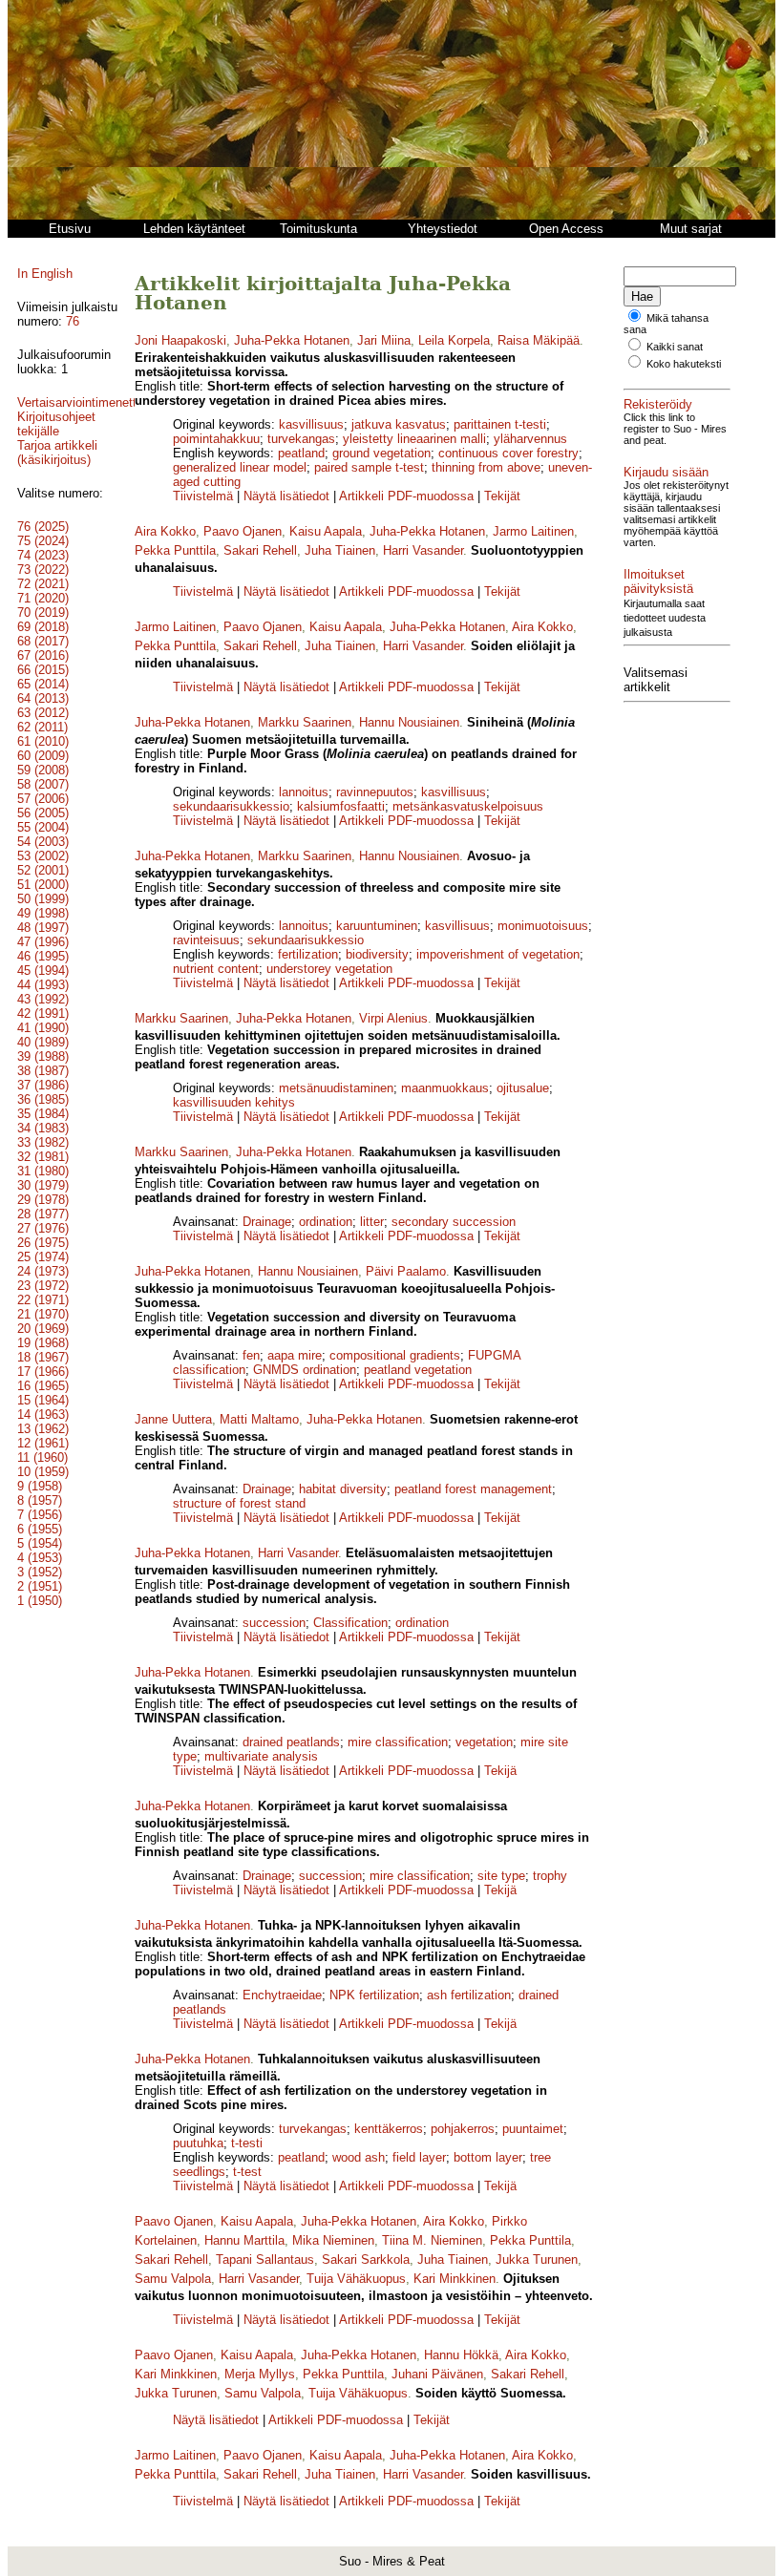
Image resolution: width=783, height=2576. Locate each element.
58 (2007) (43, 784)
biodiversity (377, 954)
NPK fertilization (374, 1995)
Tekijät (502, 496)
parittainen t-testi (500, 424)
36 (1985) (43, 1099)
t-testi (247, 2143)
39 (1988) (43, 1056)
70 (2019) (43, 612)
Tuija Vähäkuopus (356, 2279)
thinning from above (486, 467)
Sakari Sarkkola (366, 2259)
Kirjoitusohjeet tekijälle (56, 424)
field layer (419, 2157)
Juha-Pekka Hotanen (292, 340)
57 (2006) (43, 799)
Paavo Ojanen (243, 531)
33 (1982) (43, 1142)
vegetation (484, 1742)
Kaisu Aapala (326, 531)
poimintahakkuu (216, 439)
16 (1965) (43, 1386)
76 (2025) (43, 527)
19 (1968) (43, 1343)
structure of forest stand (239, 1503)
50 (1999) (43, 899)
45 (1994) (43, 971)
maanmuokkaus (445, 1088)
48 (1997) (43, 928)
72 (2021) (43, 584)
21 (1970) (43, 1314)
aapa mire (295, 1355)
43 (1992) (43, 999)
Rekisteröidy (658, 404)
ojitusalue (523, 1088)
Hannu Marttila (244, 2240)
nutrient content (216, 969)
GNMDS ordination (305, 1370)
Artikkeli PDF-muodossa (406, 496)
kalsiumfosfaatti (341, 806)
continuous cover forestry (508, 453)
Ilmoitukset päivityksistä (658, 581)
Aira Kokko (165, 531)
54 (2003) (43, 842)
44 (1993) (43, 985)
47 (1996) (43, 942)
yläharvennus (530, 439)
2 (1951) (40, 1586)
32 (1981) (43, 1157)
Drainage (267, 1222)
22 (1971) (43, 1300)
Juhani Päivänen (437, 2374)
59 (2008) (43, 770)
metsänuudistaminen (336, 1088)
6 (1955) (40, 1529)
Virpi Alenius (393, 1018)
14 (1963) (43, 1415)
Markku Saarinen (305, 722)
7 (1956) (40, 1515)
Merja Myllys (260, 2374)
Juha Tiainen (340, 550)
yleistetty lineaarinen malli (414, 439)
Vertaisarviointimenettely (85, 402)
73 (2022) (43, 570)
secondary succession (454, 1222)
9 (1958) (40, 1486)
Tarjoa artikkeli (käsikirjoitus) (57, 453)
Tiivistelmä (203, 496)
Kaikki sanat (675, 347)
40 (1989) (43, 1042)
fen (251, 1355)
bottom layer (488, 2157)
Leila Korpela (454, 340)
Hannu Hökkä (461, 2355)
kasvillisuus (311, 424)
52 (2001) (43, 870)
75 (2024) (43, 541)
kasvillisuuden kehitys (234, 1102)
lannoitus (304, 792)
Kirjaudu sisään (666, 472)
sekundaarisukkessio (231, 806)
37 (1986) (43, 1085)
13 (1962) (43, 1429)
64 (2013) (43, 698)
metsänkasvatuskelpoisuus (468, 806)
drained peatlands (291, 1742)
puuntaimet (533, 2129)
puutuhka (198, 2143)
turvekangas (301, 439)
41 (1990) (43, 1028)
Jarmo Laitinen (533, 531)
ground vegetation (381, 453)
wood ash (359, 2157)
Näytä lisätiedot (288, 496)
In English (45, 274)
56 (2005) (43, 813)
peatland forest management (473, 1489)
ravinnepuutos (375, 792)
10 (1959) (43, 1472)
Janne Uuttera (173, 1419)
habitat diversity (343, 1489)
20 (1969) (43, 1329)
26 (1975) (43, 1243)
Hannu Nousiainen (409, 722)
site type (501, 1876)
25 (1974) (43, 1257)
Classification (350, 1623)
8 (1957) (40, 1500)
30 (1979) (43, 1185)
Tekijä (500, 1771)
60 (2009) (43, 756)
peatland (301, 453)
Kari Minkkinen (455, 2279)
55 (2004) (43, 827)
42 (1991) (43, 1014)
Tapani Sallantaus (265, 2259)
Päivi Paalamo (406, 1271)
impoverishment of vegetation (498, 954)
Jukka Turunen (537, 2259)
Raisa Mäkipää (539, 340)
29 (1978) (43, 1200)
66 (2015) (43, 670)
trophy (550, 1876)
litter (372, 1222)
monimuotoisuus (543, 926)
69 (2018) (43, 627)
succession (274, 1623)
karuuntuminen (377, 926)
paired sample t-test (369, 467)
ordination (326, 1222)
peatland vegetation (418, 1370)
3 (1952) (40, 1572)
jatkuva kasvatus (399, 424)
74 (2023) (43, 555)
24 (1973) (43, 1271)
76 (73, 321)
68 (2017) (43, 641)
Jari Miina (384, 340)
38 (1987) (43, 1071)
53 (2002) (43, 856)
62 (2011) (42, 727)
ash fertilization (469, 1995)
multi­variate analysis (261, 1756)
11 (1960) (42, 1457)
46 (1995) (43, 956)
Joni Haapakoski (180, 340)
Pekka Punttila (175, 550)
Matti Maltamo (259, 1419)
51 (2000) (43, 885)
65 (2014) (43, 684)
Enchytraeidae (282, 1995)
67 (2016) (43, 655)
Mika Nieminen (333, 2240)
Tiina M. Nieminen (432, 2240)
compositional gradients (395, 1355)
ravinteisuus (206, 940)
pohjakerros (463, 2129)
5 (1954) (40, 1543)
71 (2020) (43, 598)
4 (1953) (40, 1558)
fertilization (308, 954)
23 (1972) (43, 1286)
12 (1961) (43, 1443)
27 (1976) (43, 1228)
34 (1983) (43, 1128)
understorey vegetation (329, 969)
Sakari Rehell (260, 550)
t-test (247, 2172)
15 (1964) (43, 1400)
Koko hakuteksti (684, 364)
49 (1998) (43, 913)
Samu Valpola (173, 2279)
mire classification (398, 1742)
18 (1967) (43, 1357)
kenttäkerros (389, 2129)
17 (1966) (43, 1372)
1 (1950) (40, 1601)
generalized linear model (240, 467)
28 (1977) (43, 1214)
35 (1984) (43, 1114)
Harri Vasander (423, 550)
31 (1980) (43, 1171)
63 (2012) (43, 713)
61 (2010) (43, 741)
